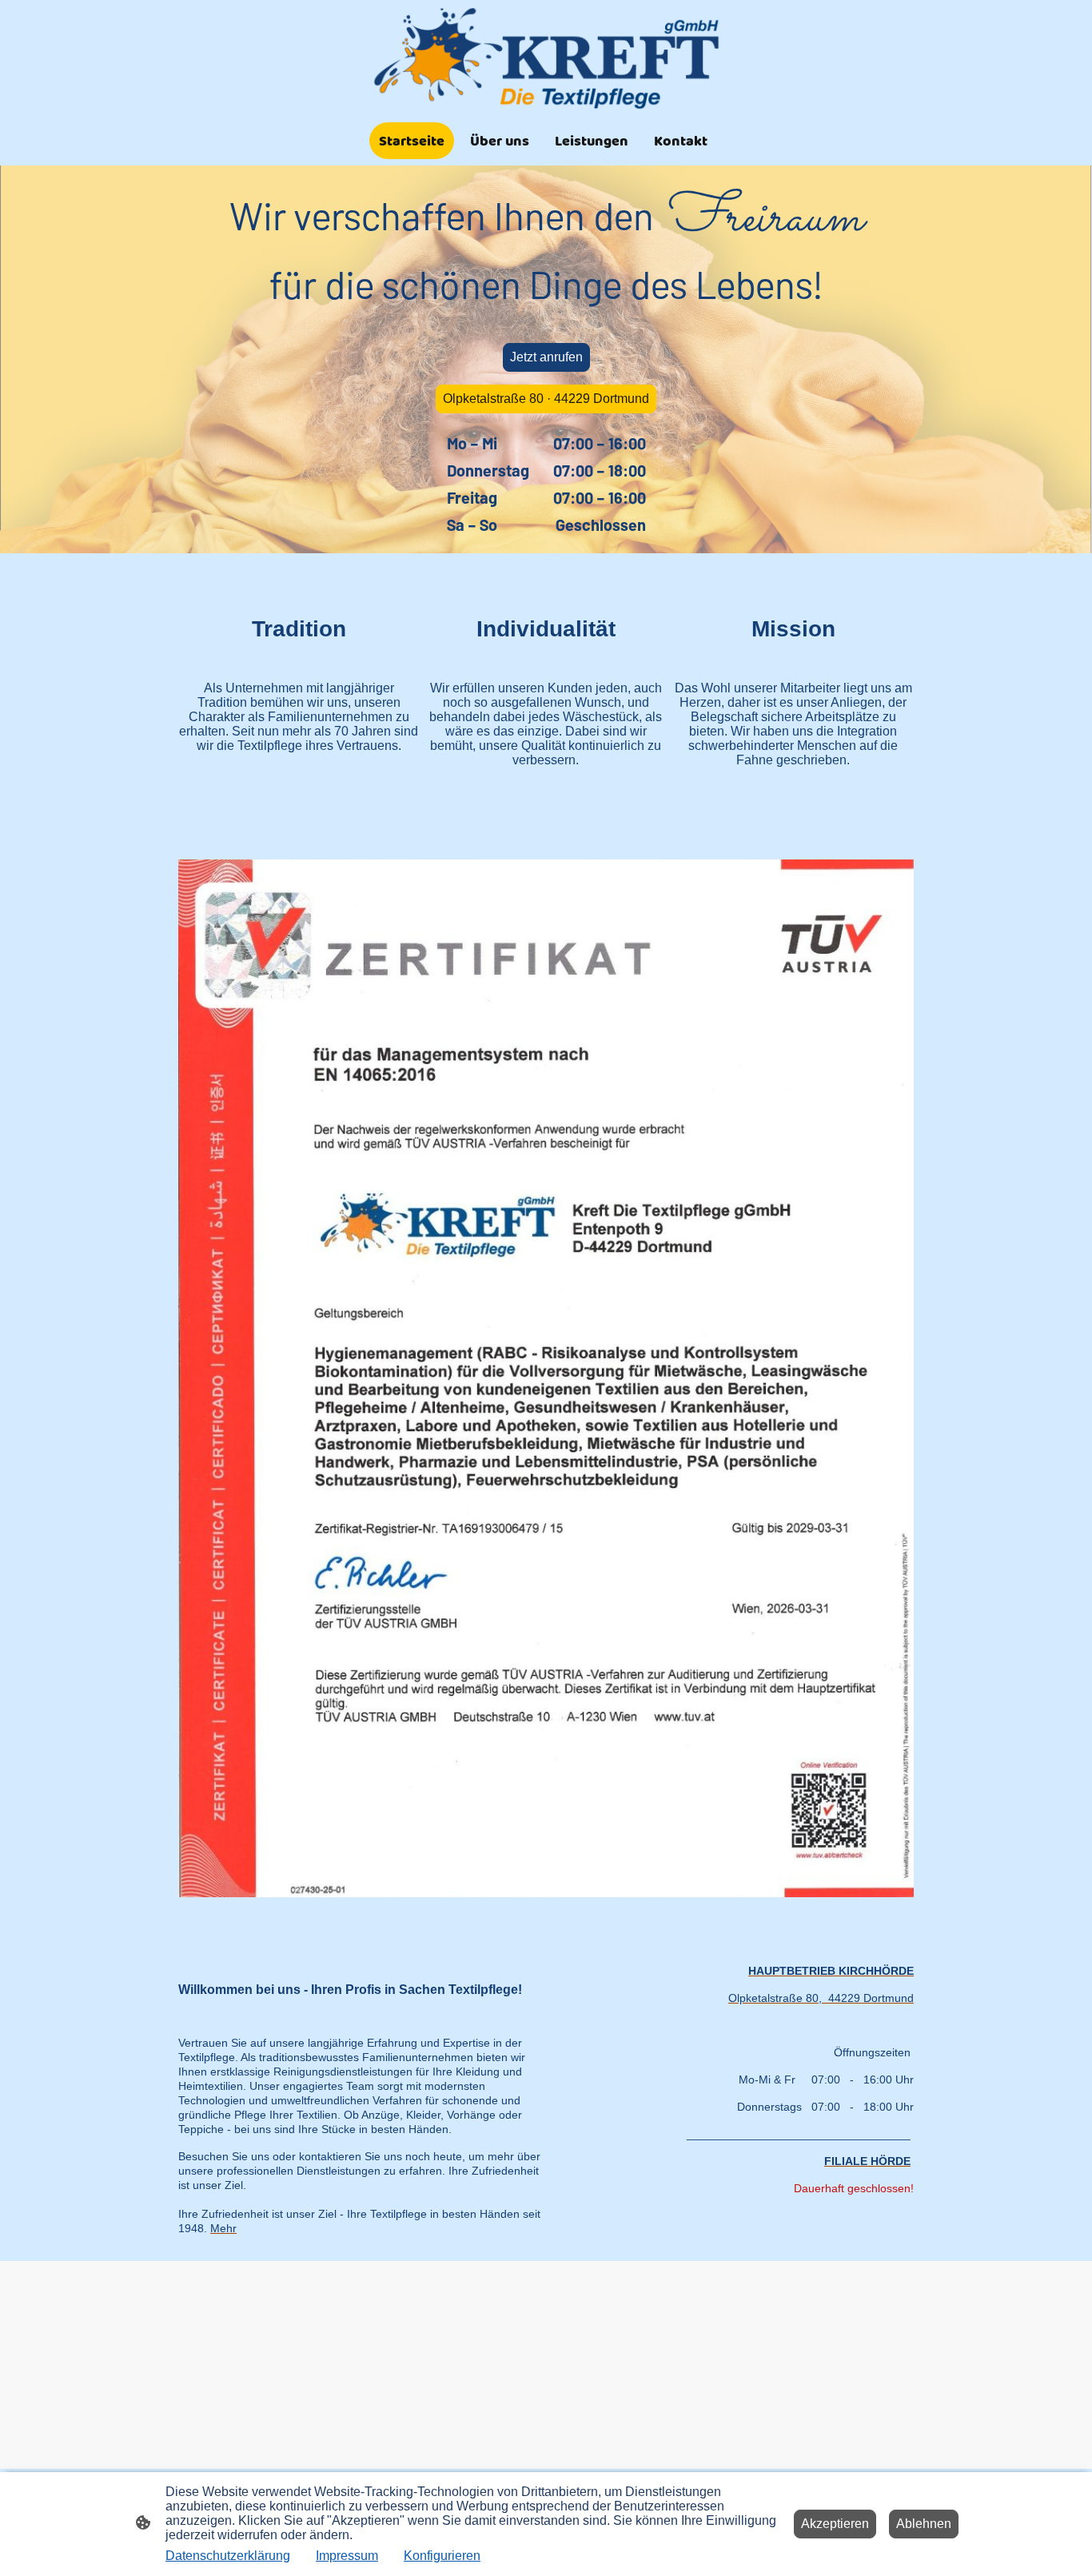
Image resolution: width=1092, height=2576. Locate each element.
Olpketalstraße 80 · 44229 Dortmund (546, 399)
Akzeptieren (835, 2524)
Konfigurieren (442, 2556)
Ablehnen (924, 2524)
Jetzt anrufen (546, 357)
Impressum (347, 2556)
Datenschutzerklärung (228, 2556)
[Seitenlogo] (546, 58)
